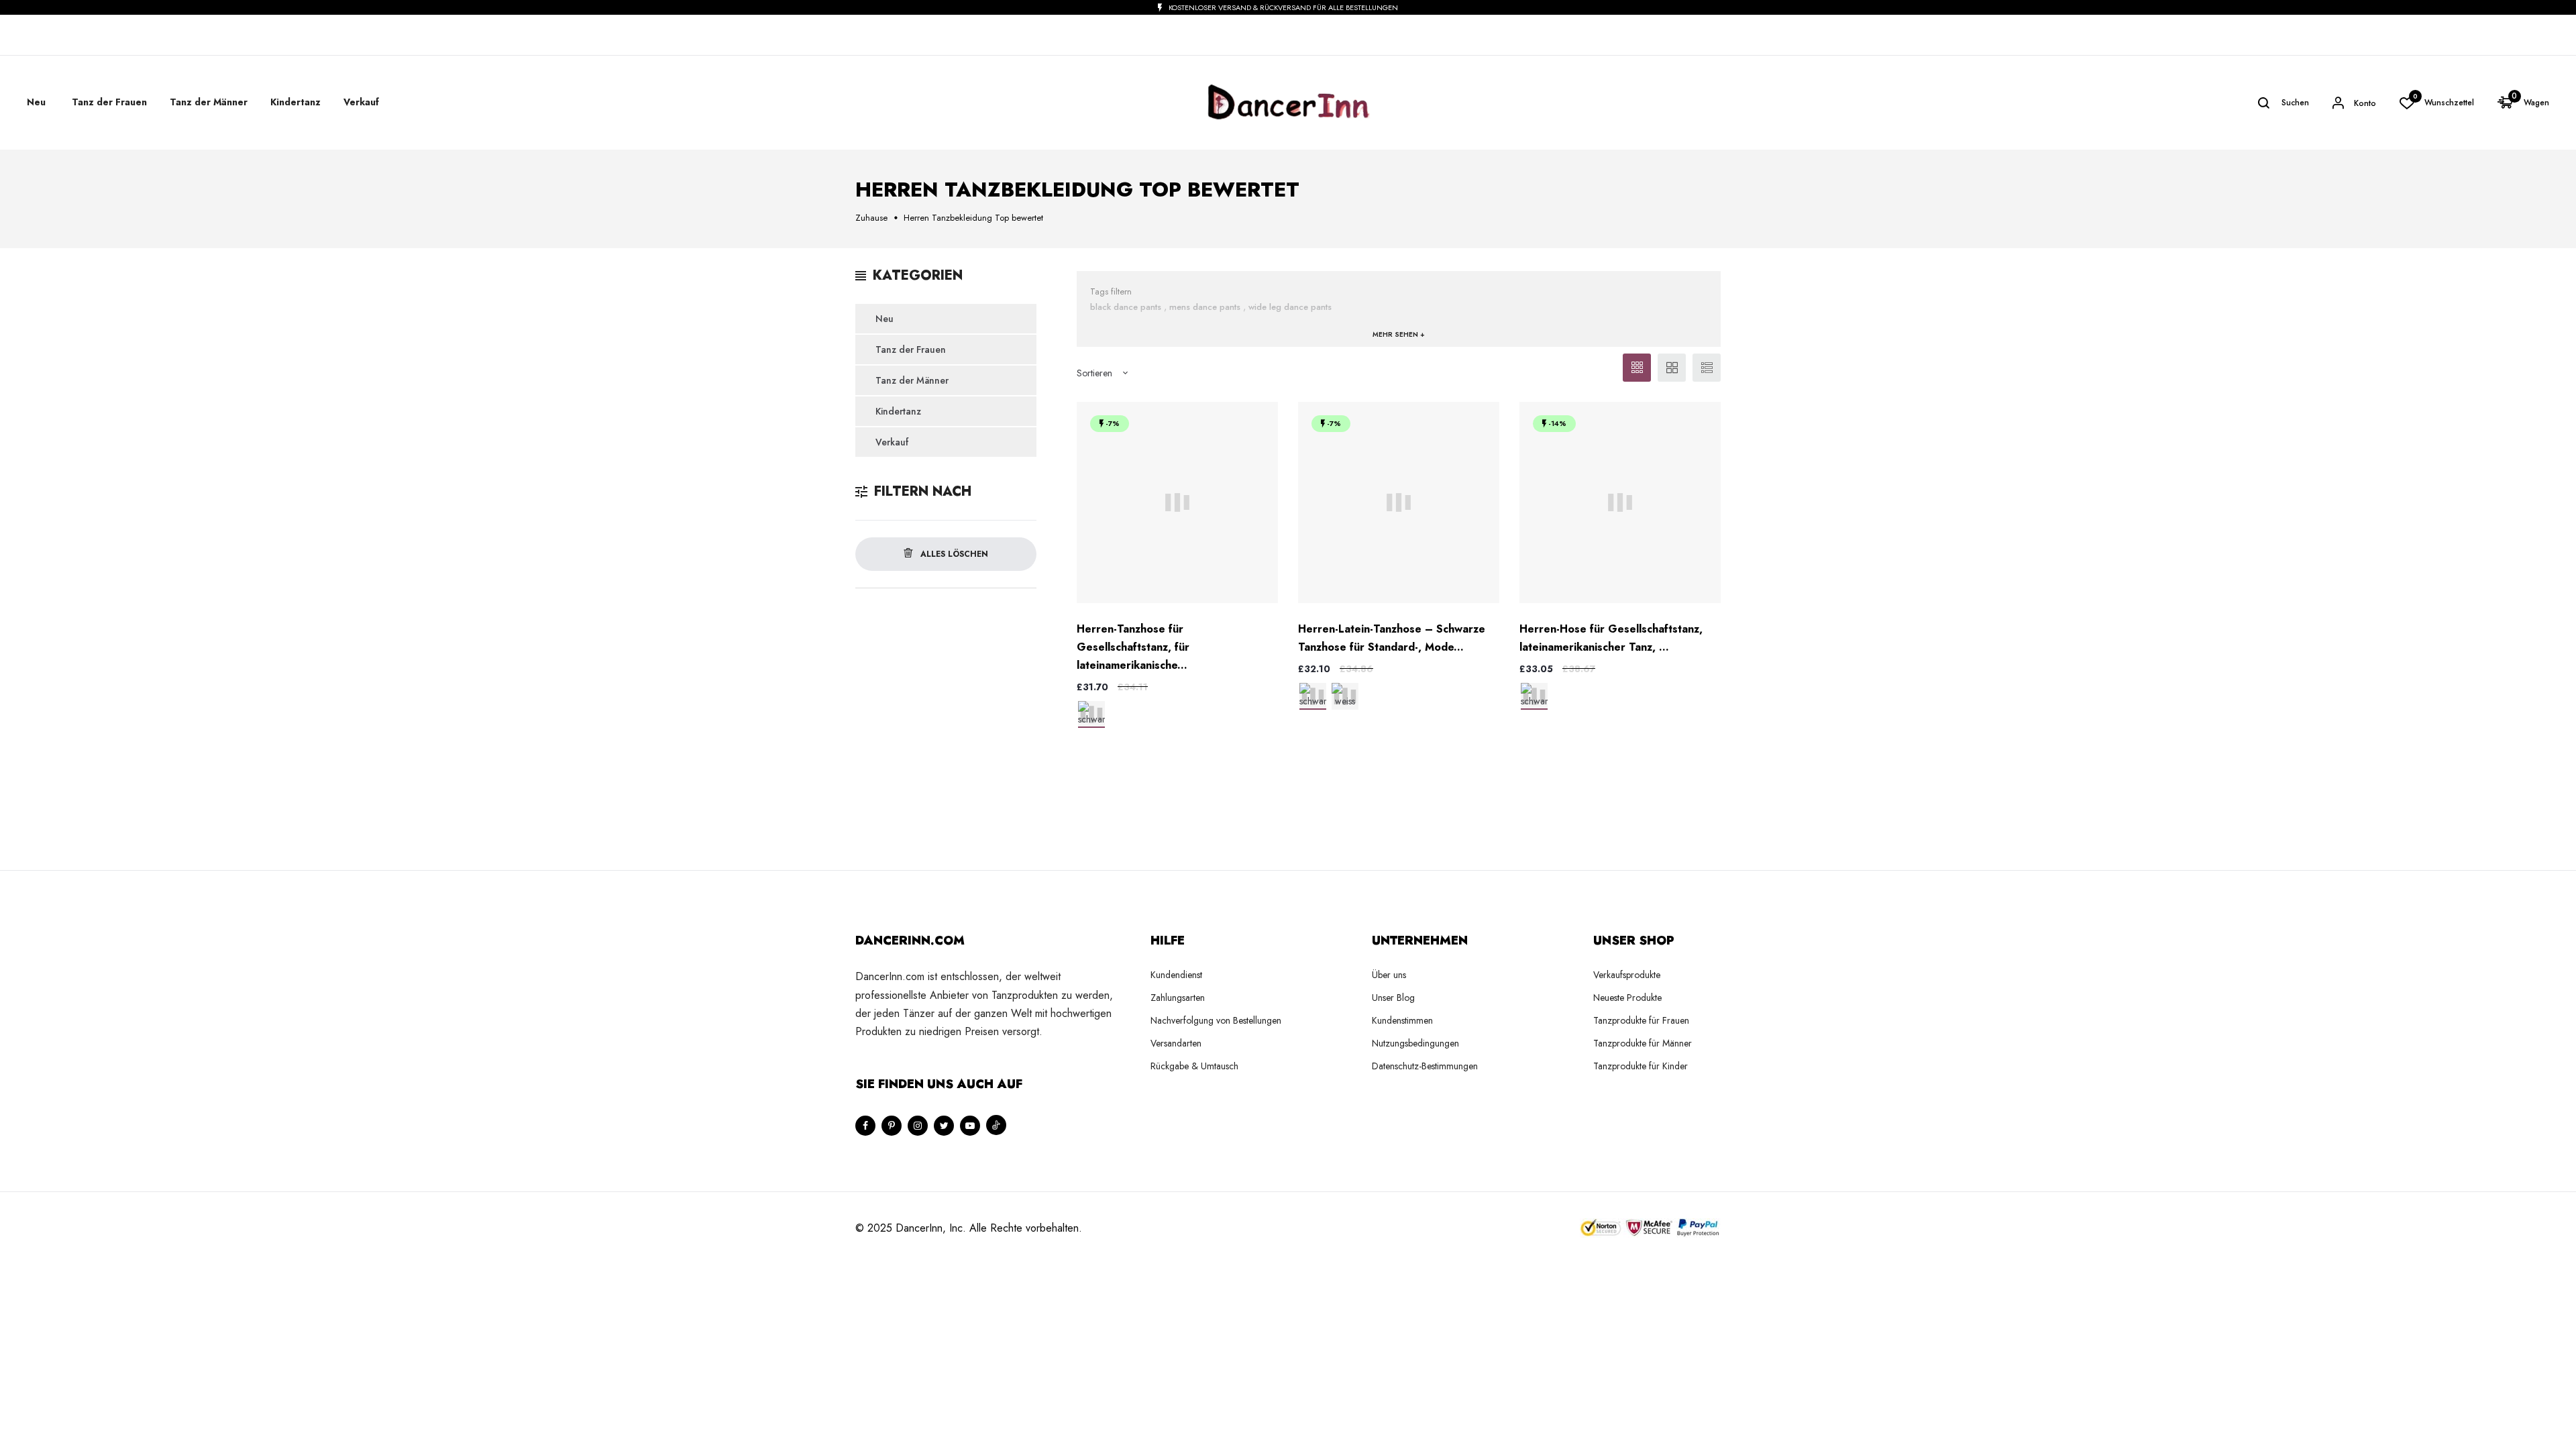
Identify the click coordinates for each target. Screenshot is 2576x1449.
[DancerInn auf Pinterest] (892, 1126)
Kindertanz (898, 411)
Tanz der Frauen (911, 350)
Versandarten (1176, 1043)
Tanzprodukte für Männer (1643, 1043)
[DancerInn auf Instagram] (918, 1126)
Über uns (1389, 975)
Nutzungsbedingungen (1415, 1043)
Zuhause (871, 218)
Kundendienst (1176, 975)
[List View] (1707, 368)
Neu (36, 102)
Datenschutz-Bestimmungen (1425, 1066)
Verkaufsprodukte (1627, 975)
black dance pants (1126, 307)
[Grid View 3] (1637, 368)
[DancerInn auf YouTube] (970, 1126)
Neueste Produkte (1627, 998)
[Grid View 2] (1672, 368)
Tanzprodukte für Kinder (1641, 1066)
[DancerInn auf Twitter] (944, 1126)
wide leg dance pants (1290, 307)
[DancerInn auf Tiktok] (996, 1125)
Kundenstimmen (1402, 1020)
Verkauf (361, 102)
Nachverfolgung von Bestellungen (1216, 1020)
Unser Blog (1393, 998)
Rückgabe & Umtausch (1194, 1066)
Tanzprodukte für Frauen (1641, 1020)
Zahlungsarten (1178, 998)
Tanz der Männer (912, 380)
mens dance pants (1205, 307)
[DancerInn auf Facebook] (865, 1126)
